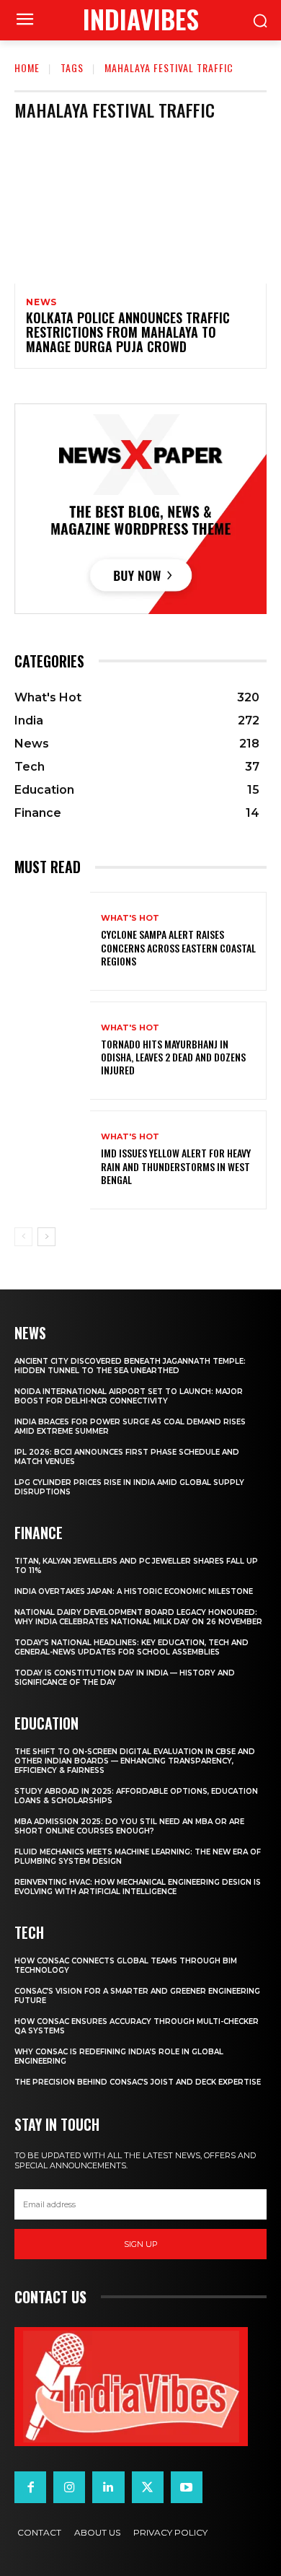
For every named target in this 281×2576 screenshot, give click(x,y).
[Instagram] (69, 2487)
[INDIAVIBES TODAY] (131, 2387)
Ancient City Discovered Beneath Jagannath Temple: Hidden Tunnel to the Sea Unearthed (130, 1366)
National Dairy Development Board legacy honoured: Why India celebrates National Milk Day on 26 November (138, 1617)
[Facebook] (30, 2487)
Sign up (141, 2244)
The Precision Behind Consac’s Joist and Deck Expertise (138, 2082)
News (41, 302)
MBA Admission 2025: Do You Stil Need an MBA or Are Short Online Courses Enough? (129, 1826)
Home (27, 67)
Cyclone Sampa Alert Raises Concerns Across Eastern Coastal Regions (178, 947)
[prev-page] (23, 1237)
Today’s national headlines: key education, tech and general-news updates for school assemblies (131, 1647)
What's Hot (130, 918)
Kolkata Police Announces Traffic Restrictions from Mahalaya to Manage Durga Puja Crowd (128, 332)
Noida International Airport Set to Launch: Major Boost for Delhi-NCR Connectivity (129, 1396)
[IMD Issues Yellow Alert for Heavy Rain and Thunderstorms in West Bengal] (52, 1160)
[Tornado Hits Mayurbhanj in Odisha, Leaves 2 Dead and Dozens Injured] (52, 1051)
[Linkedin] (108, 2487)
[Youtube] (187, 2487)
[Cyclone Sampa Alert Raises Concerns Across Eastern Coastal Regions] (52, 941)
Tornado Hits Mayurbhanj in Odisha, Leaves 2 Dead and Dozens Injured (173, 1057)
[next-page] (46, 1237)
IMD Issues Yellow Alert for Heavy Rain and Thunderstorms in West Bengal (176, 1166)
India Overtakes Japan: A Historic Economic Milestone (134, 1591)
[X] (148, 2487)
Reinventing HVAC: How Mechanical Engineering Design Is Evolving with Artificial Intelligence (138, 1887)
